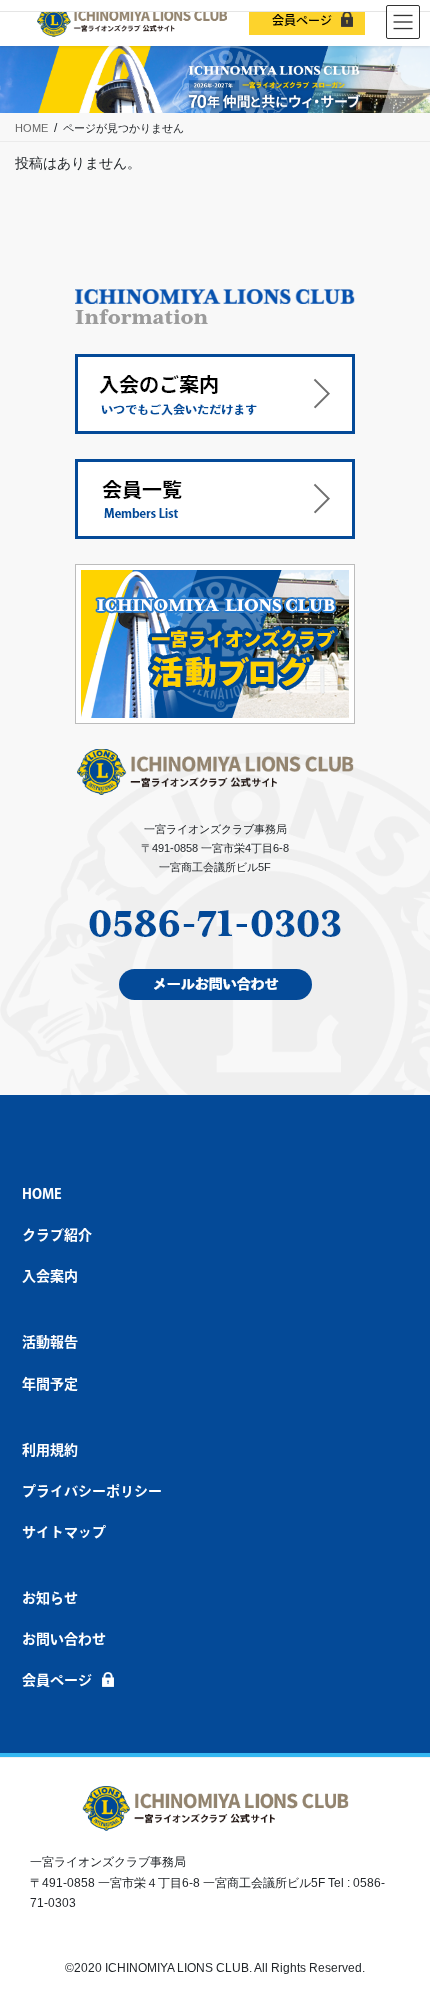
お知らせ (50, 1598)
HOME (42, 1194)
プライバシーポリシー (92, 1491)
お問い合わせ (64, 1639)
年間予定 (50, 1384)
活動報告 (50, 1342)
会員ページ (302, 20)
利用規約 (50, 1450)
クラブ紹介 (57, 1235)
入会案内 (50, 1276)
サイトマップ (64, 1532)
